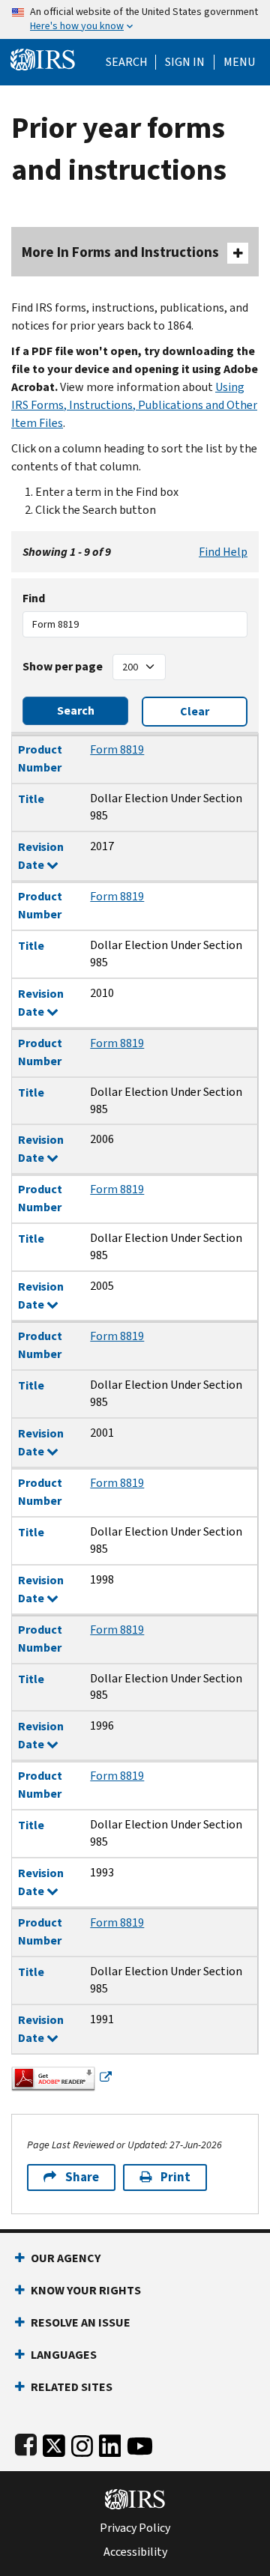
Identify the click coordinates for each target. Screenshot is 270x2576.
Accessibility (135, 2552)
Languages (64, 2355)
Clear (195, 711)
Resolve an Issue (81, 2322)
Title (31, 799)
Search (127, 62)
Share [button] (82, 2177)
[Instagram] (82, 2443)
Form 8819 (117, 749)
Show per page (63, 666)
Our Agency (66, 2258)
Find (34, 598)
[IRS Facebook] (26, 2443)
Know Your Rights (86, 2290)
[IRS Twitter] (54, 2443)
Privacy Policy (135, 2528)
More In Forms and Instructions (120, 252)
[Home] (43, 58)
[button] (185, 62)
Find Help (223, 552)
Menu (239, 62)
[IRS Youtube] (140, 2443)
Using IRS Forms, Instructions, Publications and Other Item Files (134, 405)
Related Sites (72, 2387)
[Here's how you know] (135, 19)
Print (175, 2177)
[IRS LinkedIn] (110, 2443)
